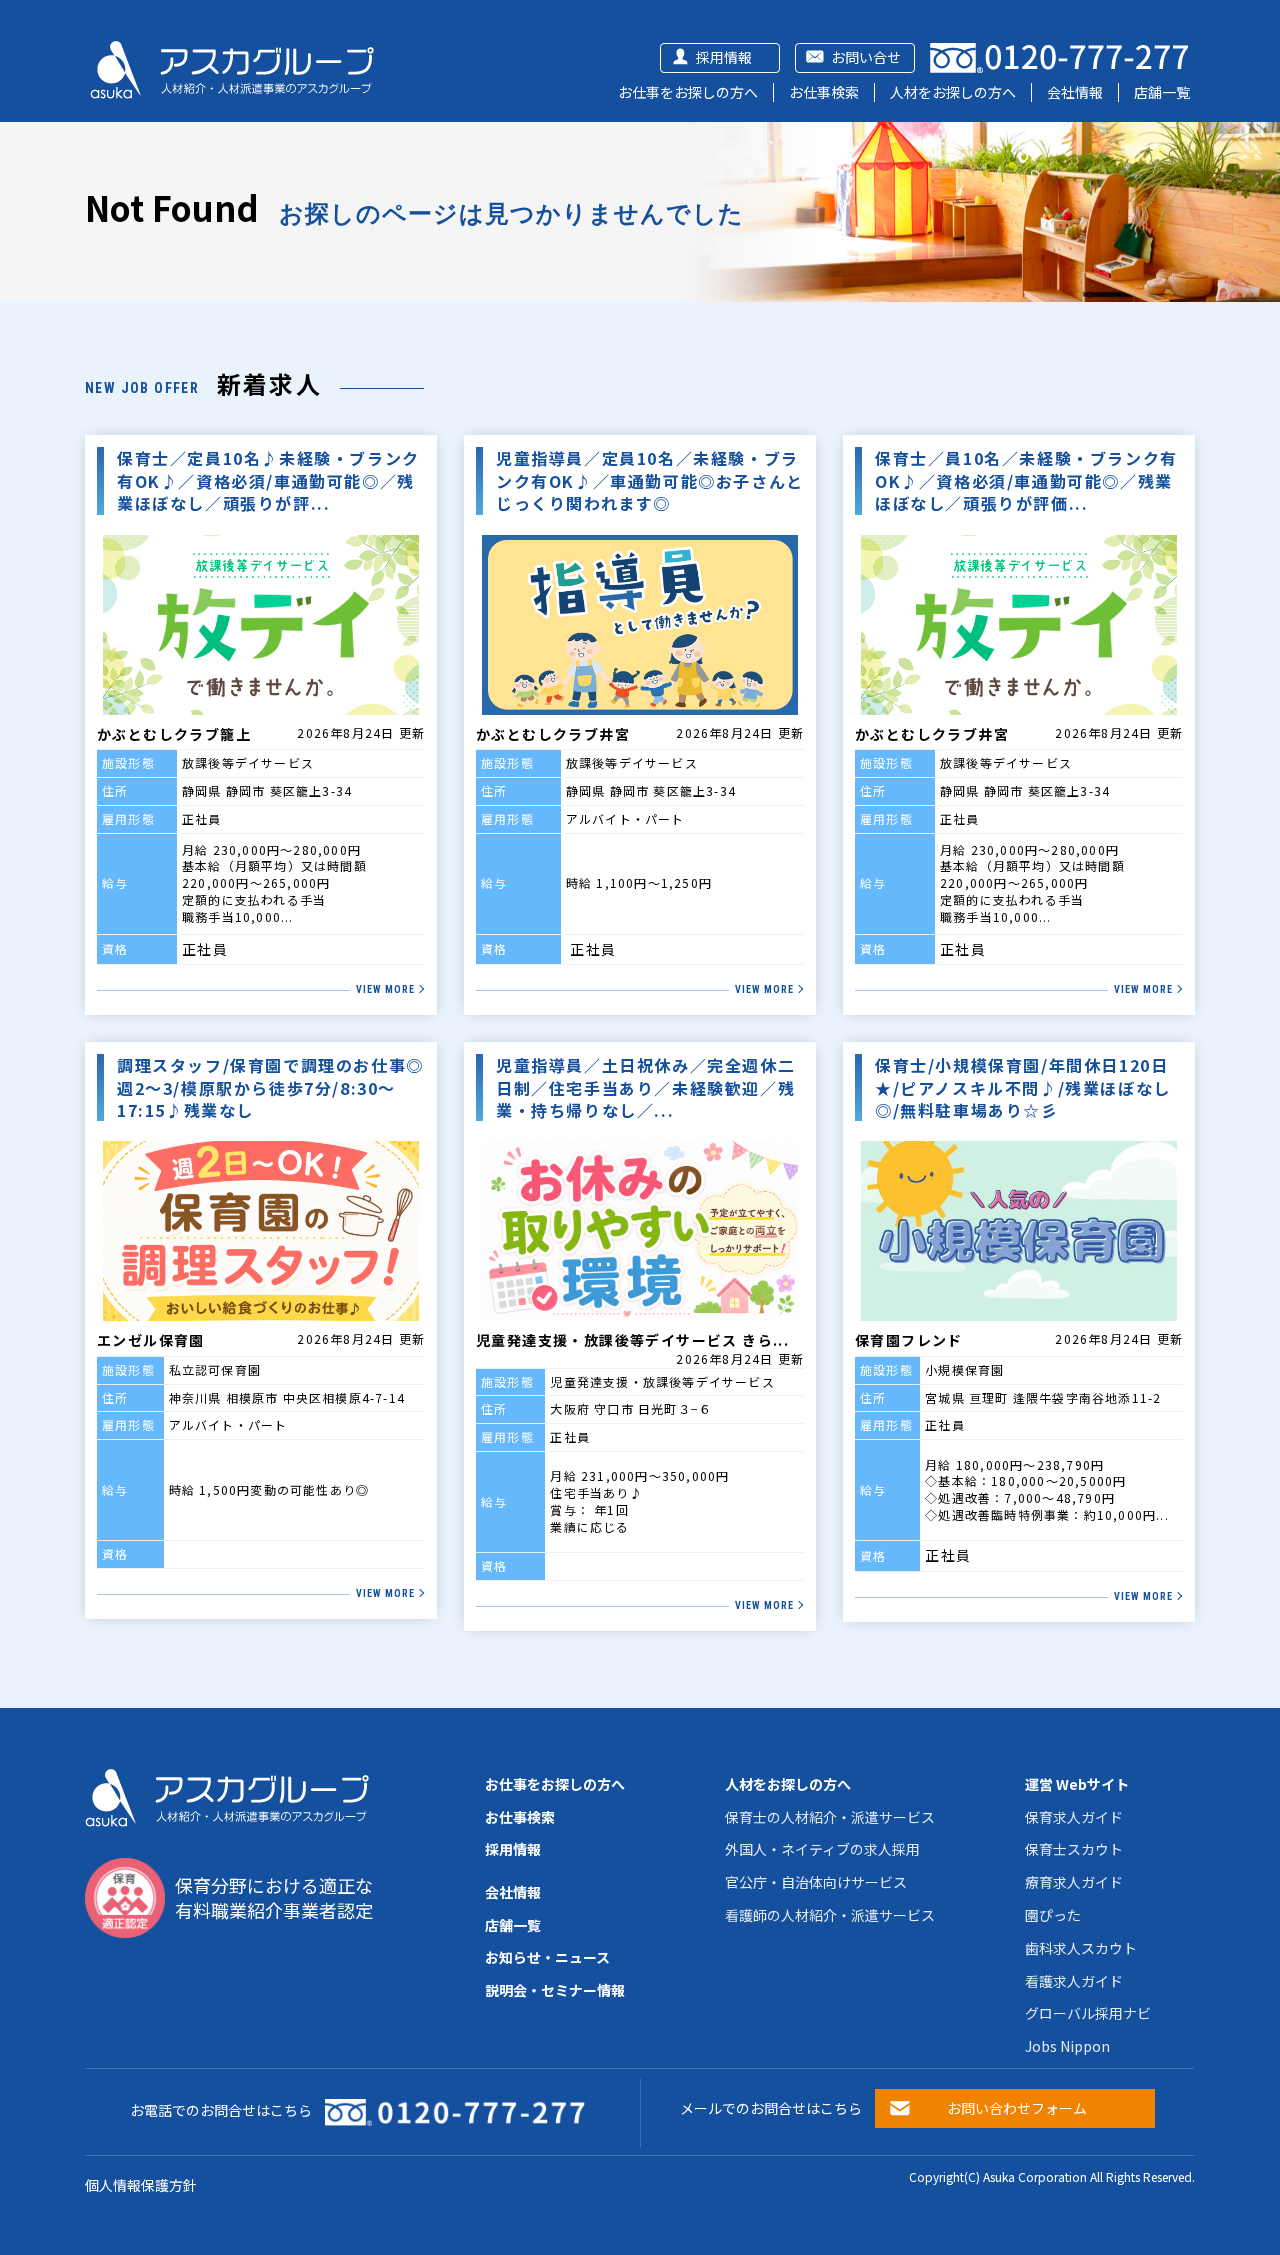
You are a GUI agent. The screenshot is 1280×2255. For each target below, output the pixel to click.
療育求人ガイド (1074, 1882)
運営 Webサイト (1077, 1784)
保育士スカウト (1074, 1849)
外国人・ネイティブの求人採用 (822, 1849)
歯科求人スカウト (1081, 1948)
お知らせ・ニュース (547, 1957)
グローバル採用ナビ (1088, 2013)
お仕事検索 (824, 92)
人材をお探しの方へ (953, 92)
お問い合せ (866, 57)
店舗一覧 (1162, 92)
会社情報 (1075, 92)
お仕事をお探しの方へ (688, 92)
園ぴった (1053, 1915)
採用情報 (724, 57)
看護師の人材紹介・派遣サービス (830, 1915)
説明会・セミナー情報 (555, 1990)
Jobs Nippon (1067, 2046)
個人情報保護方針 (141, 2185)
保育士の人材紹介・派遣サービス (830, 1817)
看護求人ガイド (1074, 1981)
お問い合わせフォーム (1017, 2108)
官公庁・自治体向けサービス (816, 1882)
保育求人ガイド (1074, 1817)
